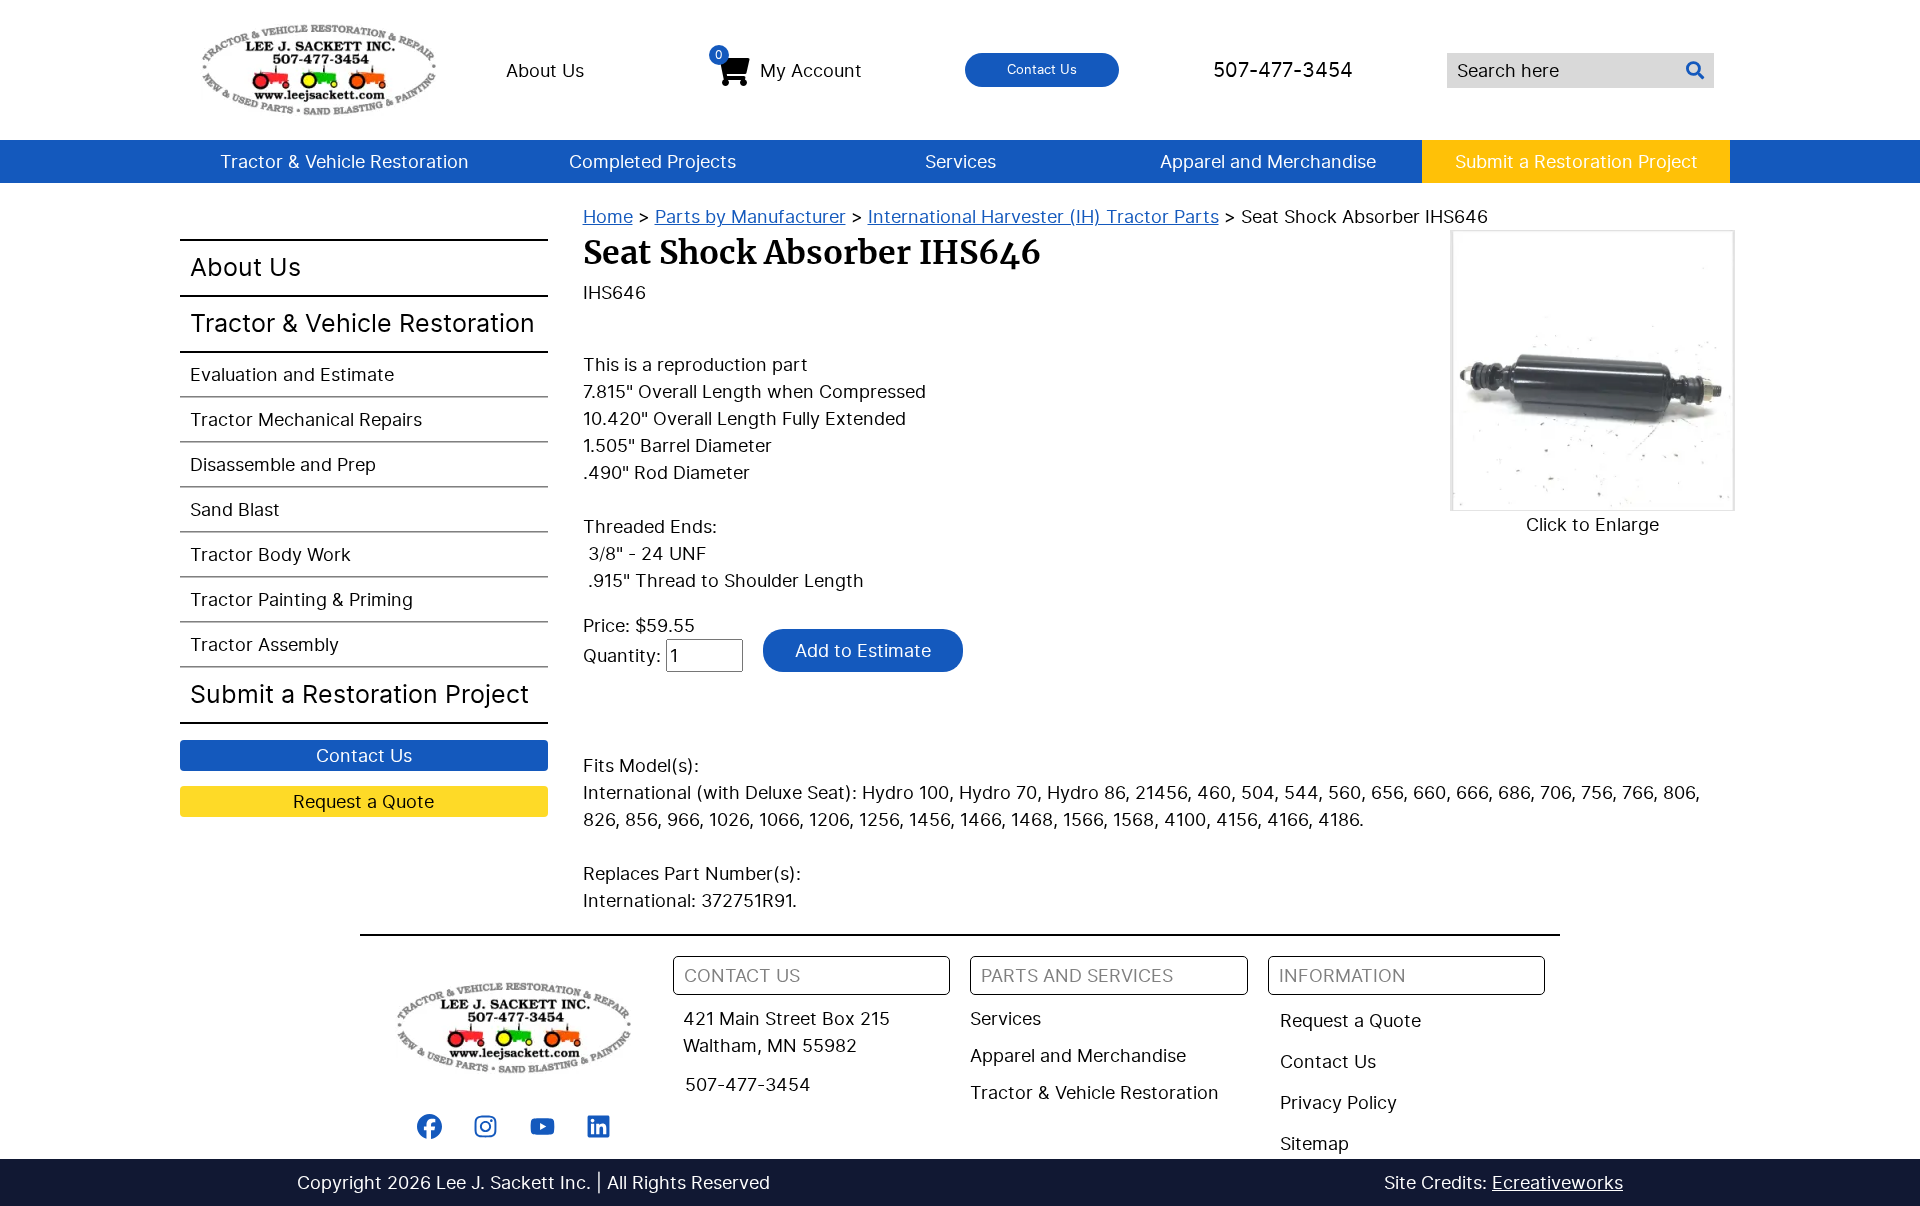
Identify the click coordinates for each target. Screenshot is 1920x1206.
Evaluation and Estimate (292, 374)
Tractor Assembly (264, 644)
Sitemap (1314, 1143)
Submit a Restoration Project (1576, 161)
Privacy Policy (1338, 1102)
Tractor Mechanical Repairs (306, 419)
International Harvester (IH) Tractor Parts (1043, 216)
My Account (788, 65)
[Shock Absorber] (1592, 370)
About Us (545, 70)
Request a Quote (363, 801)
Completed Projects (652, 161)
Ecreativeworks (1557, 1182)
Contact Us (1042, 69)
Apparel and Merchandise (1268, 161)
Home (608, 216)
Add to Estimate (863, 650)
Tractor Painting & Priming (301, 599)
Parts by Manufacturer (750, 216)
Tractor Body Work (270, 554)
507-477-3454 (1283, 70)
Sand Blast (235, 509)
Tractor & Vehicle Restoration (344, 161)
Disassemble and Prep (283, 464)
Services (960, 161)
